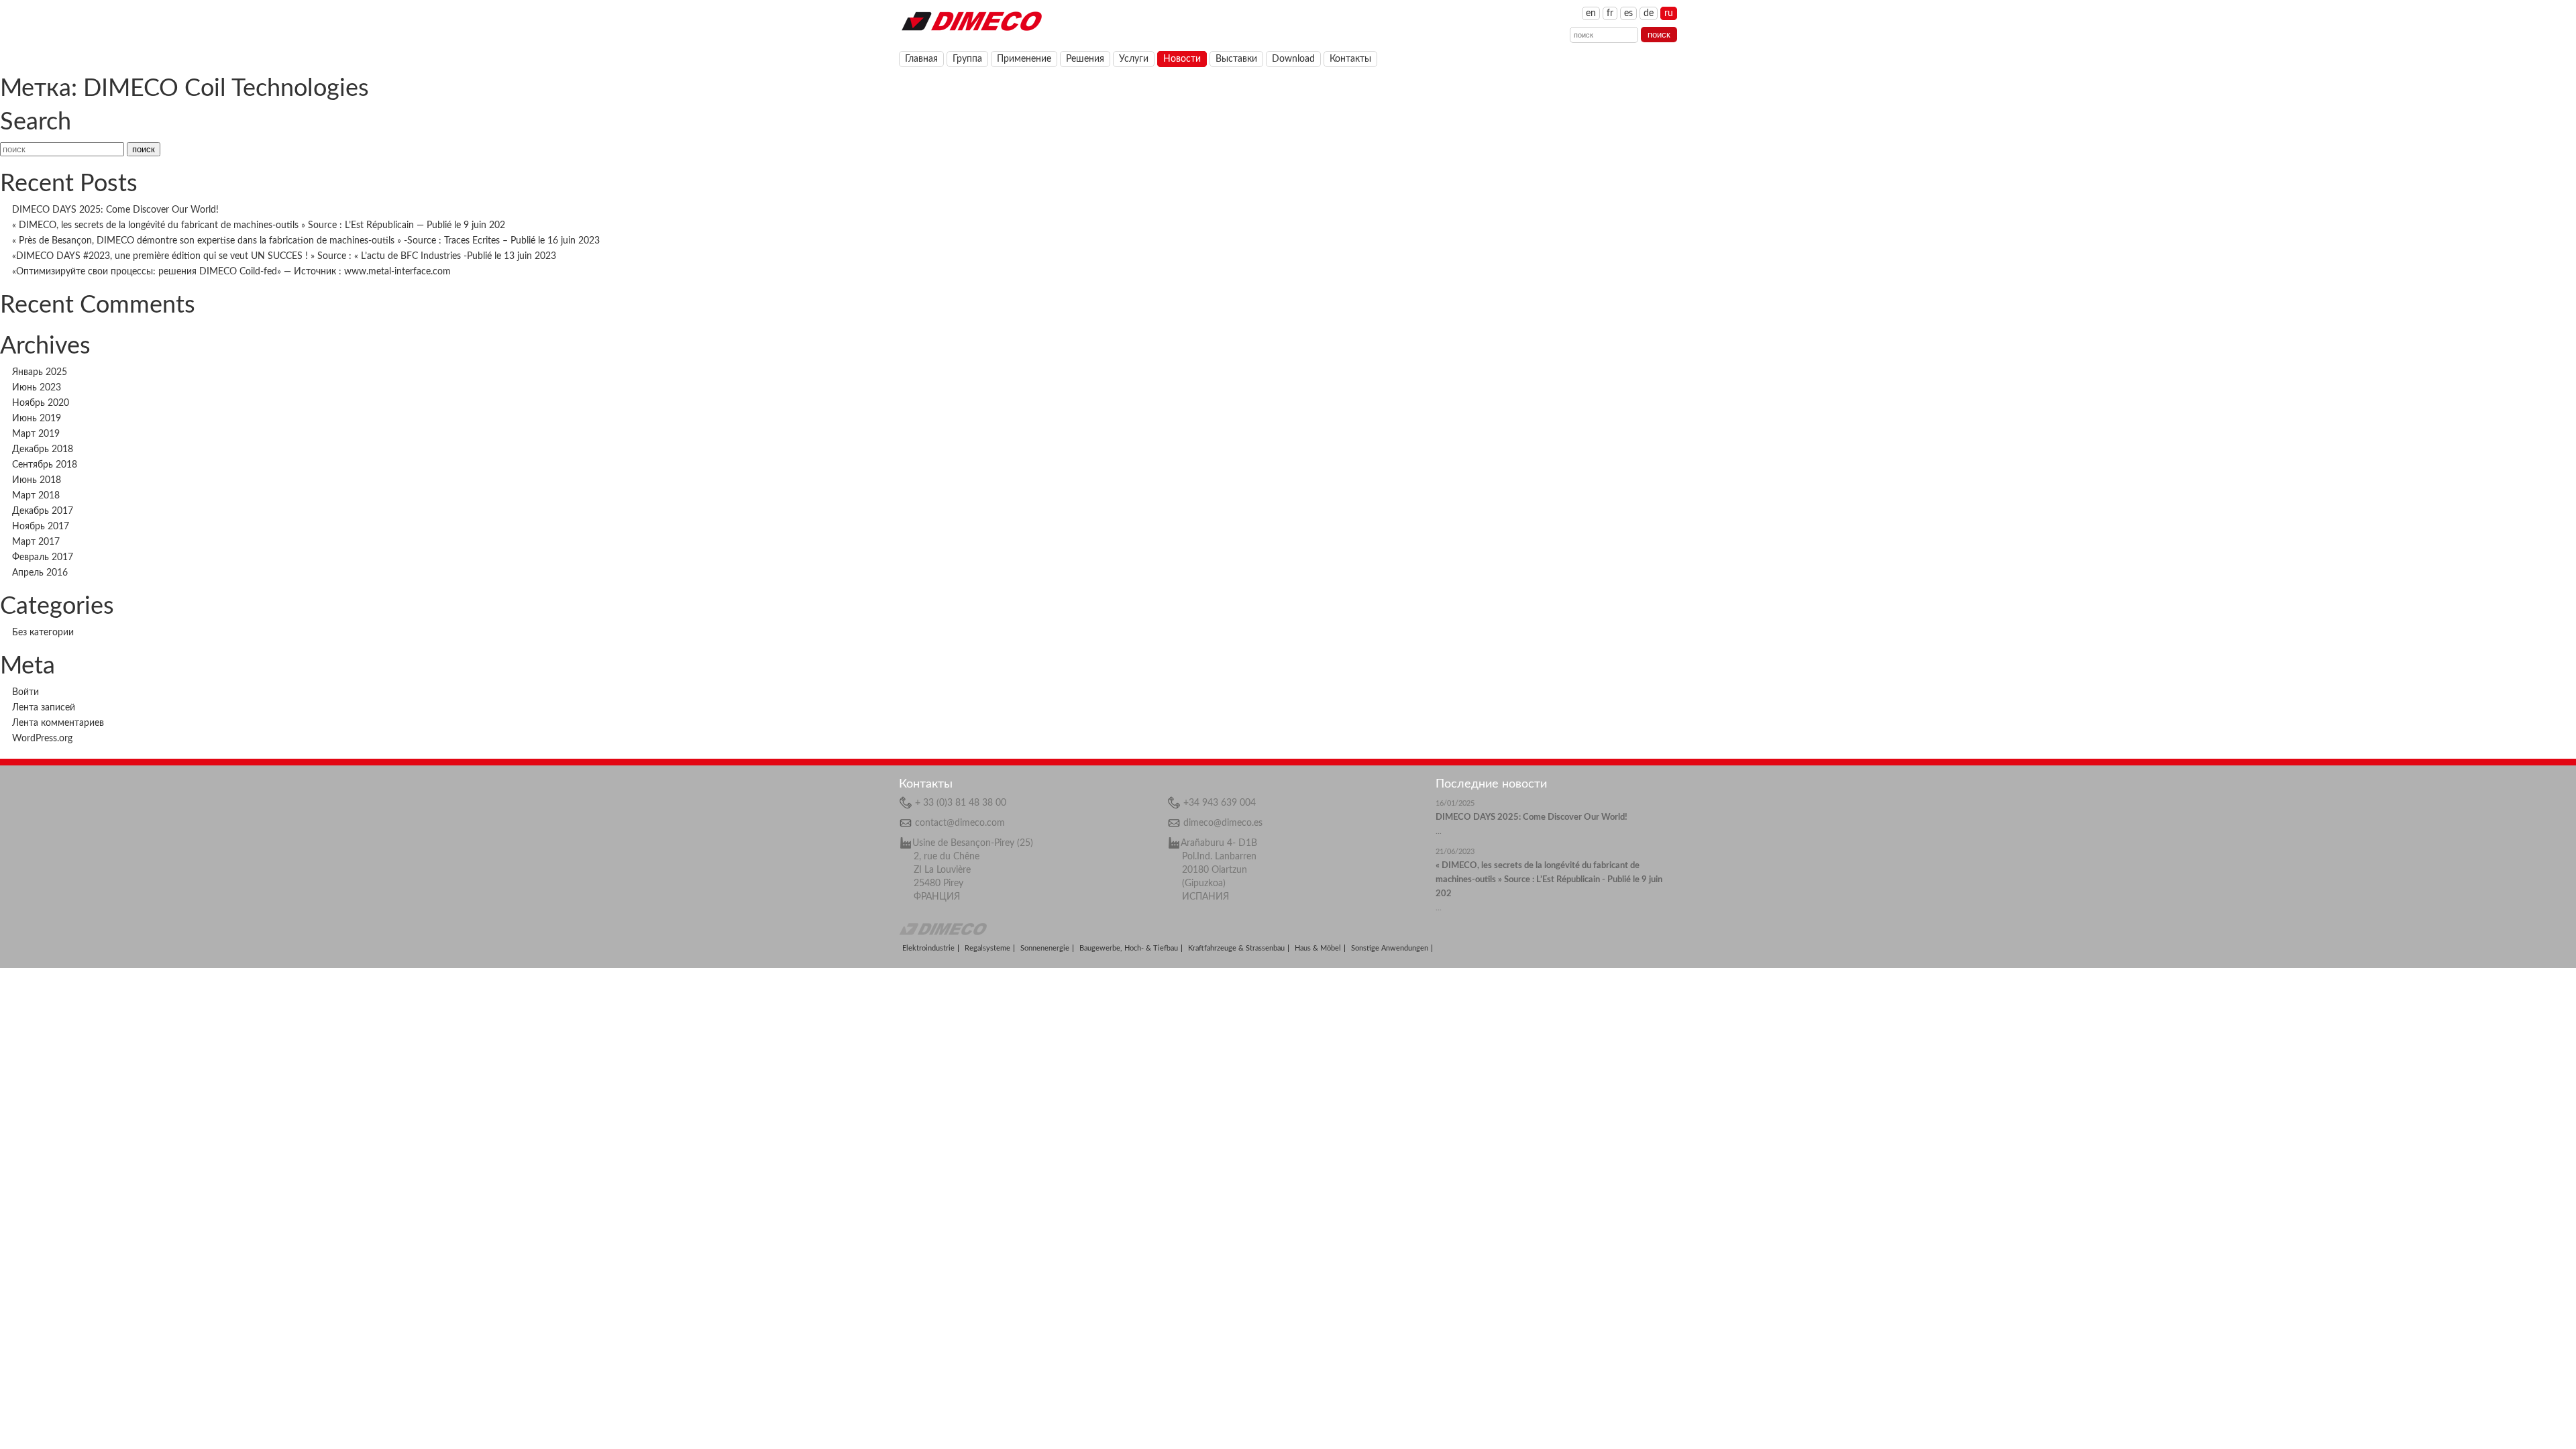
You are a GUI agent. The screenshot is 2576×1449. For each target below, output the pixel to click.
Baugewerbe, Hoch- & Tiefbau (1129, 948)
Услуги (1134, 59)
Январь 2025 (40, 372)
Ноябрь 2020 (41, 403)
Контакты (1350, 59)
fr (1610, 13)
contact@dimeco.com (960, 823)
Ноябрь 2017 (41, 527)
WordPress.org (42, 739)
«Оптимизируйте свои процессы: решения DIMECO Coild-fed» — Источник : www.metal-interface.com (231, 272)
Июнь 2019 (37, 419)
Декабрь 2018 (43, 449)
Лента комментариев (58, 723)
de (1649, 13)
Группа (967, 59)
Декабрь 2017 (43, 511)
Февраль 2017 (43, 557)
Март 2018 (36, 496)
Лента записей (44, 708)
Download (1293, 59)
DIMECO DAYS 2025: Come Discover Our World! (115, 210)
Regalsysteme (987, 948)
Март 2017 (36, 542)
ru (1669, 13)
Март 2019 (36, 434)
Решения (1085, 59)
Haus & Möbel (1318, 948)
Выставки (1236, 59)
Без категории (43, 633)
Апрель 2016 (40, 573)
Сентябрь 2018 (45, 465)
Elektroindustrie (928, 948)
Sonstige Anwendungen (1390, 948)
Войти (25, 692)
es (1628, 13)
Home (971, 20)
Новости (1182, 59)
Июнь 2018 (37, 480)
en (1591, 13)
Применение (1024, 59)
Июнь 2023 (37, 388)
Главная (921, 59)
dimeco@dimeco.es (1223, 823)
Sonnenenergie (1045, 948)
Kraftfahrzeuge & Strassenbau (1236, 948)
